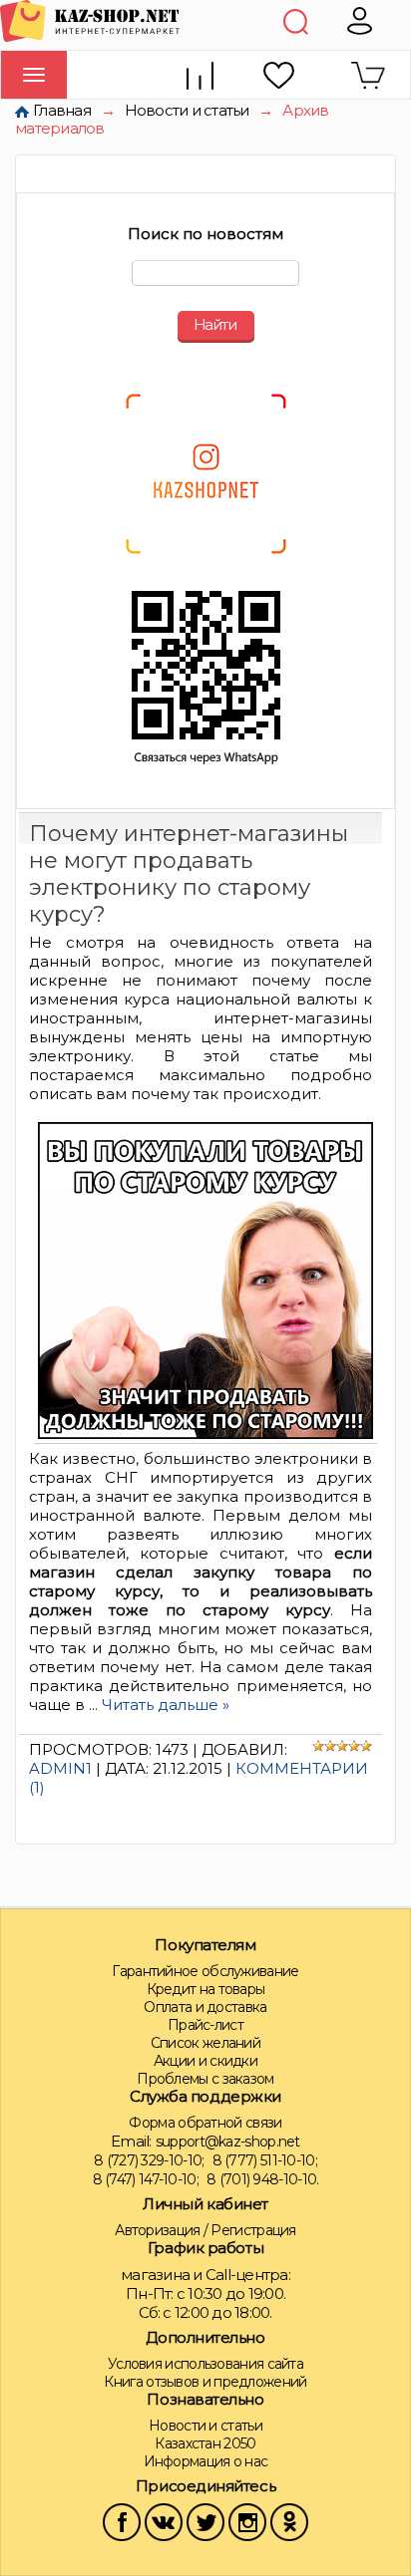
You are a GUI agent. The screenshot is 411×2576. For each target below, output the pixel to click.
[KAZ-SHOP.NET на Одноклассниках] (289, 2521)
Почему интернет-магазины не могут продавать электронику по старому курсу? (189, 874)
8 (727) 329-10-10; (149, 2160)
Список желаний (205, 2043)
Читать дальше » (166, 1705)
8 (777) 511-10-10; (265, 2160)
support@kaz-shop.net (228, 2142)
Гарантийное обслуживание (205, 1971)
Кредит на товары (206, 1989)
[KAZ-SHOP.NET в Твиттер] (205, 2521)
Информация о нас (206, 2461)
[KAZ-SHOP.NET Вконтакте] (164, 2521)
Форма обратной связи (205, 2123)
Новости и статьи (187, 110)
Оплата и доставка (205, 2007)
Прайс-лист (205, 2025)
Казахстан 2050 (205, 2443)
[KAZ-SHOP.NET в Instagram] (247, 2521)
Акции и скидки (205, 2061)
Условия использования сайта (205, 2364)
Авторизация (157, 2230)
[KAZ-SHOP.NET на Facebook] (122, 2521)
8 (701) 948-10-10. (262, 2179)
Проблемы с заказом (205, 2079)
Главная (62, 110)
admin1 (60, 1768)
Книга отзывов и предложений (205, 2382)
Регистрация (253, 2230)
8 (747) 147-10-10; (146, 2179)
